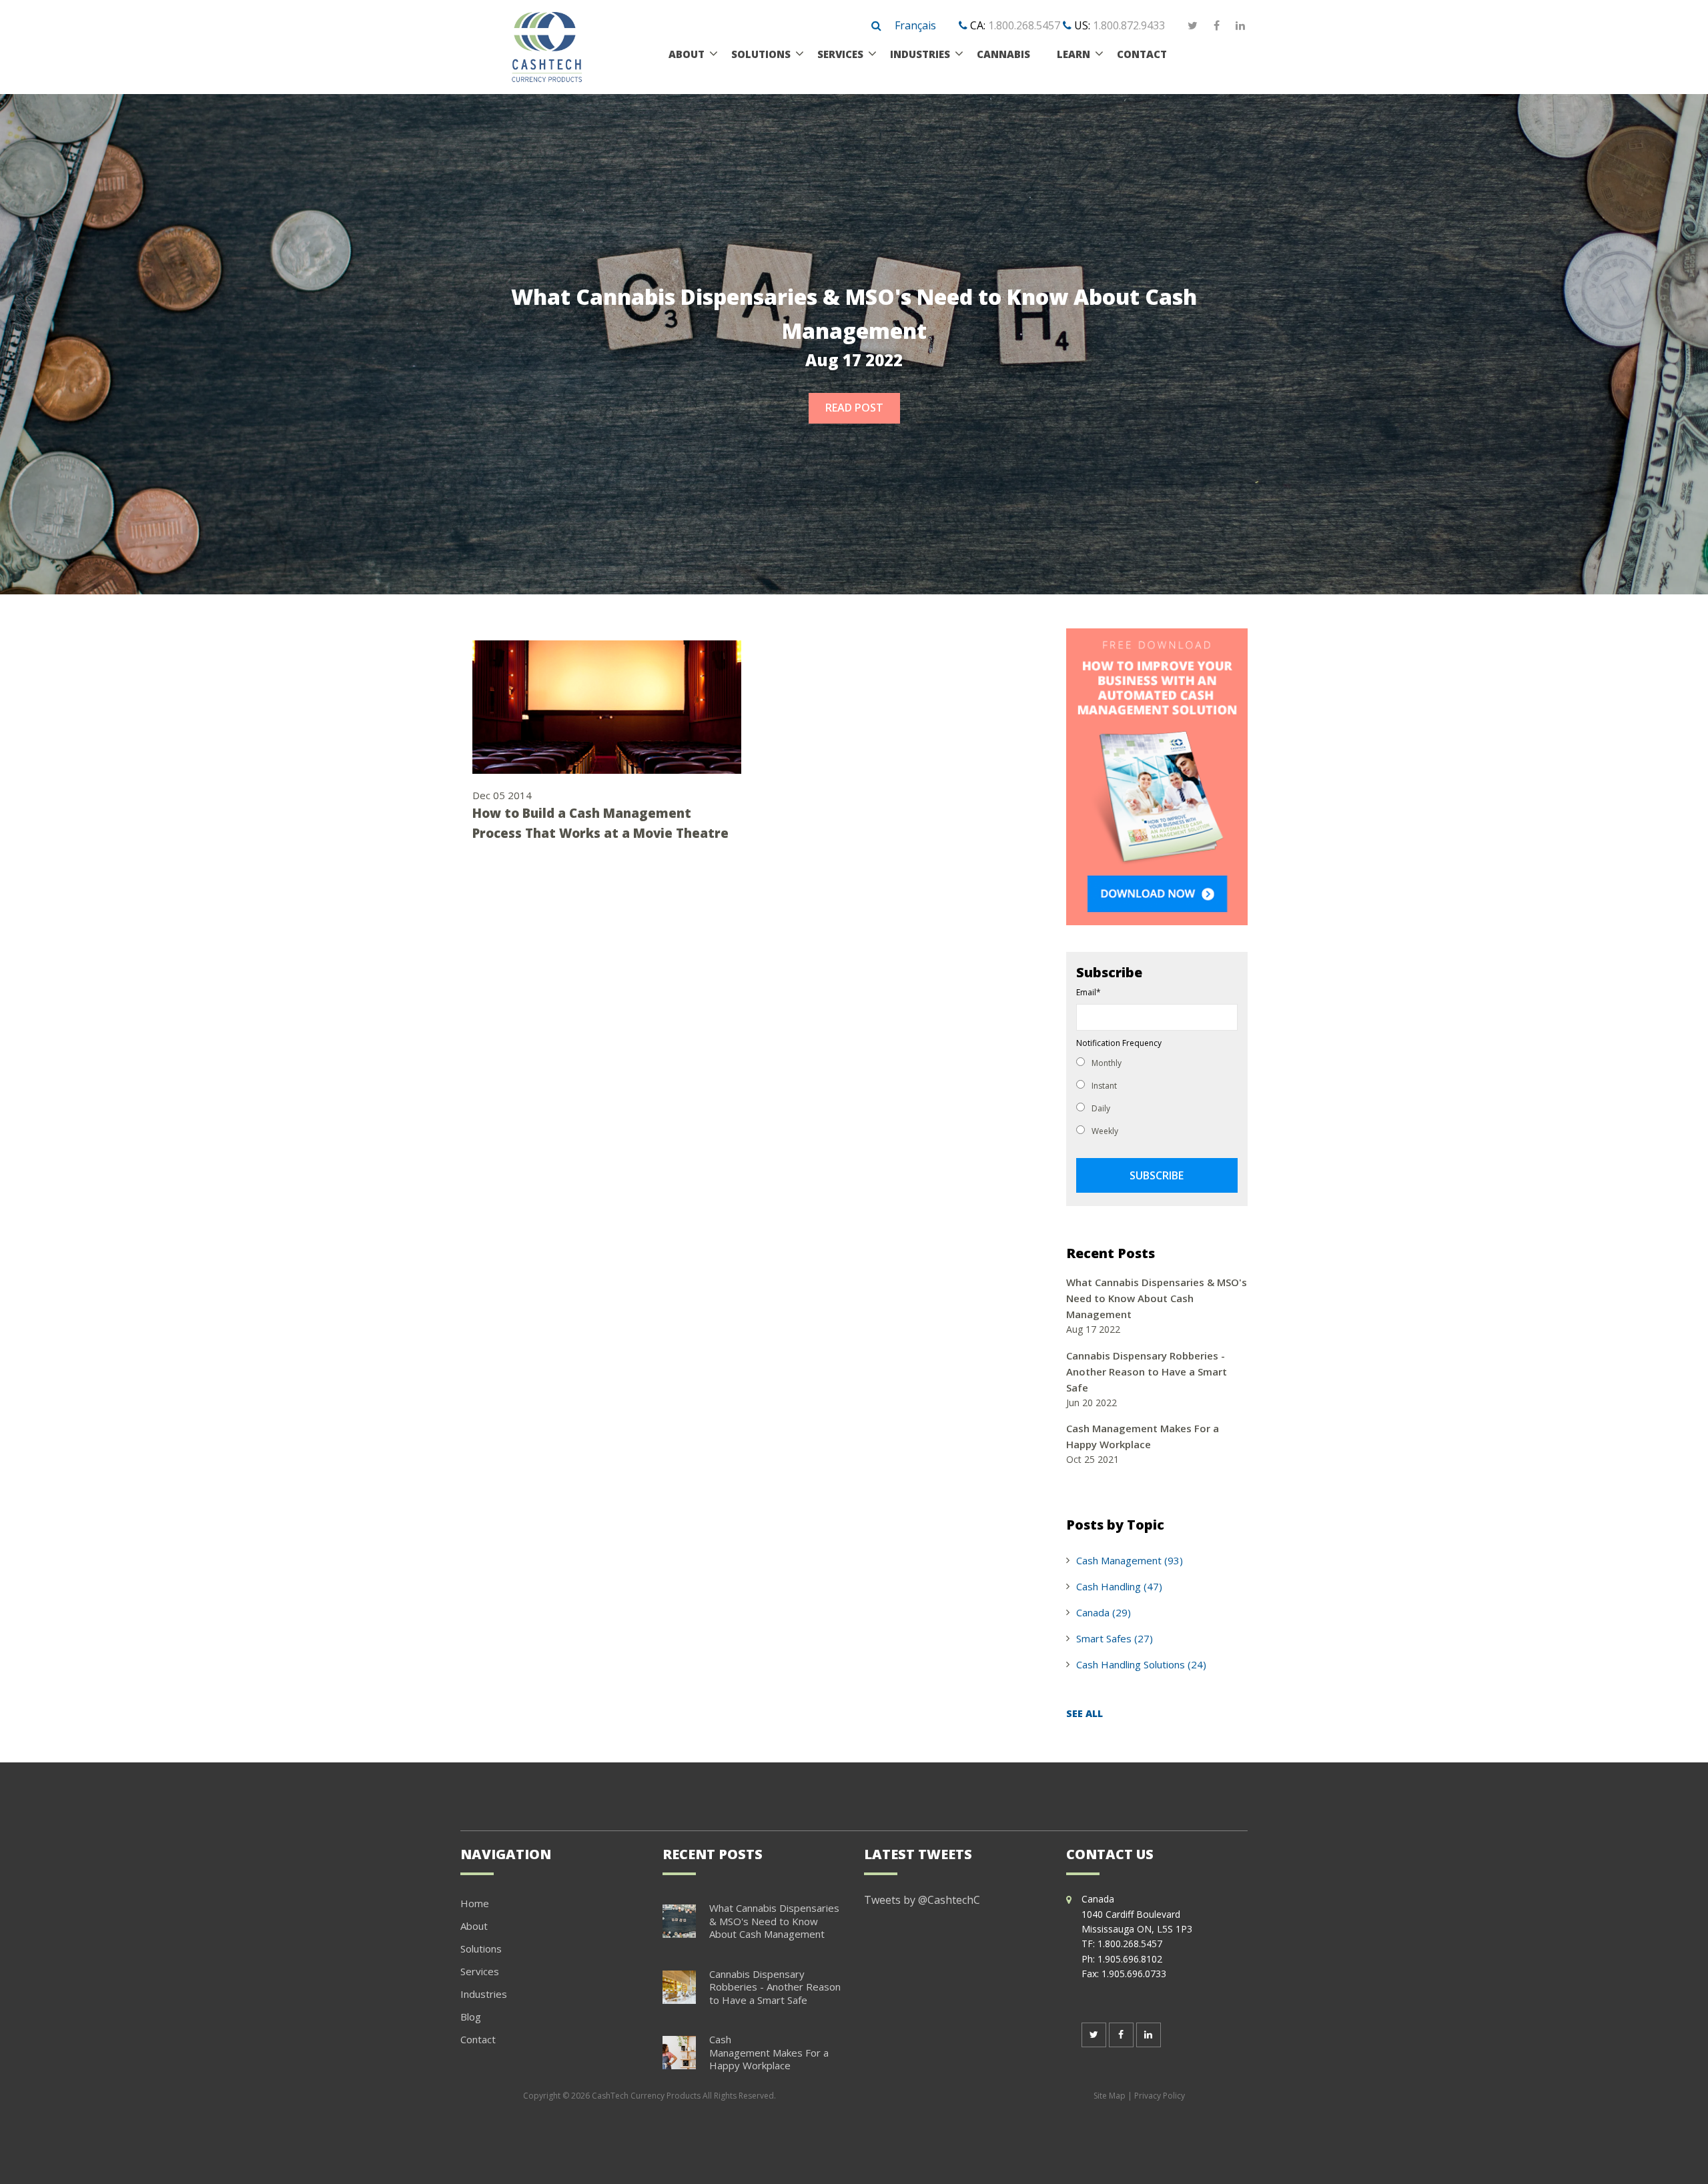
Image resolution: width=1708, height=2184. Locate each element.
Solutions (481, 1949)
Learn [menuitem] (1074, 54)
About (474, 1926)
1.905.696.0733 (1134, 1974)
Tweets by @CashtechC (922, 1900)
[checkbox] (1157, 1096)
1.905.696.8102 (1130, 1959)
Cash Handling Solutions (1141, 1664)
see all (1085, 1713)
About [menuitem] (687, 54)
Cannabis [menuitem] (1003, 54)
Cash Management (1130, 1560)
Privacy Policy (1160, 2096)
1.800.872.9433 (1129, 25)
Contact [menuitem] (1142, 54)
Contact (478, 2039)
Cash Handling (1119, 1586)
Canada (1104, 1612)
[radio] (1157, 1062)
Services (480, 1971)
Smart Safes (1115, 1638)
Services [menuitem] (840, 54)
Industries (484, 1994)
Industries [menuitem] (920, 54)
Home (475, 1903)
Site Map (1110, 2096)
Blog (471, 2017)
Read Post (854, 408)
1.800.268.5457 (1024, 25)
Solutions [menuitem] (761, 54)
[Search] (876, 26)
